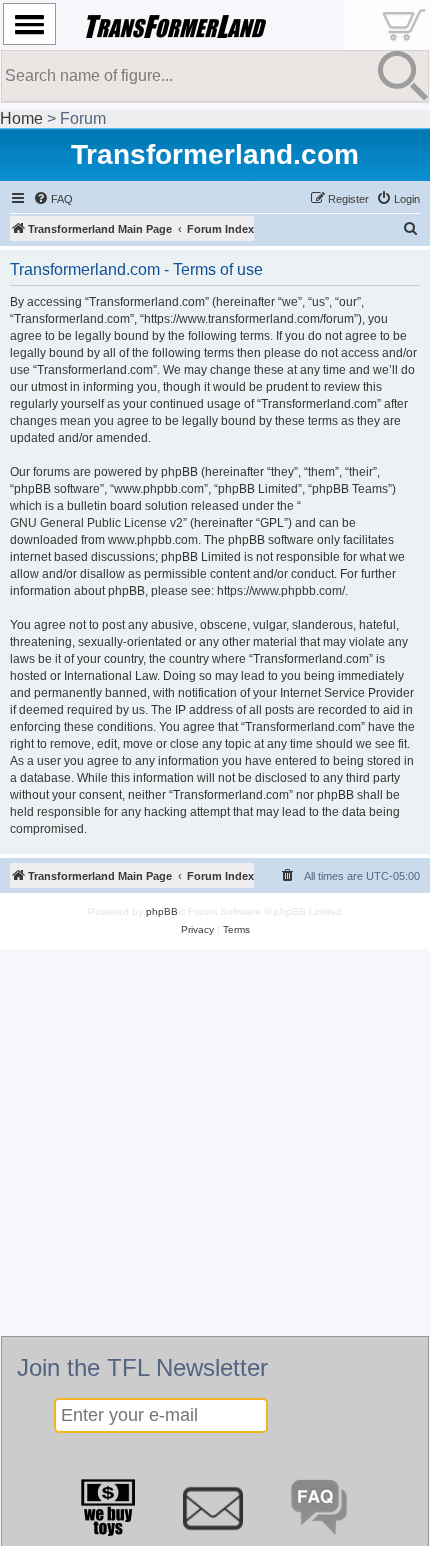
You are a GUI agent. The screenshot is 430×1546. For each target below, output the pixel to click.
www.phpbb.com (153, 540)
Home (21, 118)
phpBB (162, 911)
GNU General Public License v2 (96, 523)
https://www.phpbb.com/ (281, 591)
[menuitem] (53, 199)
